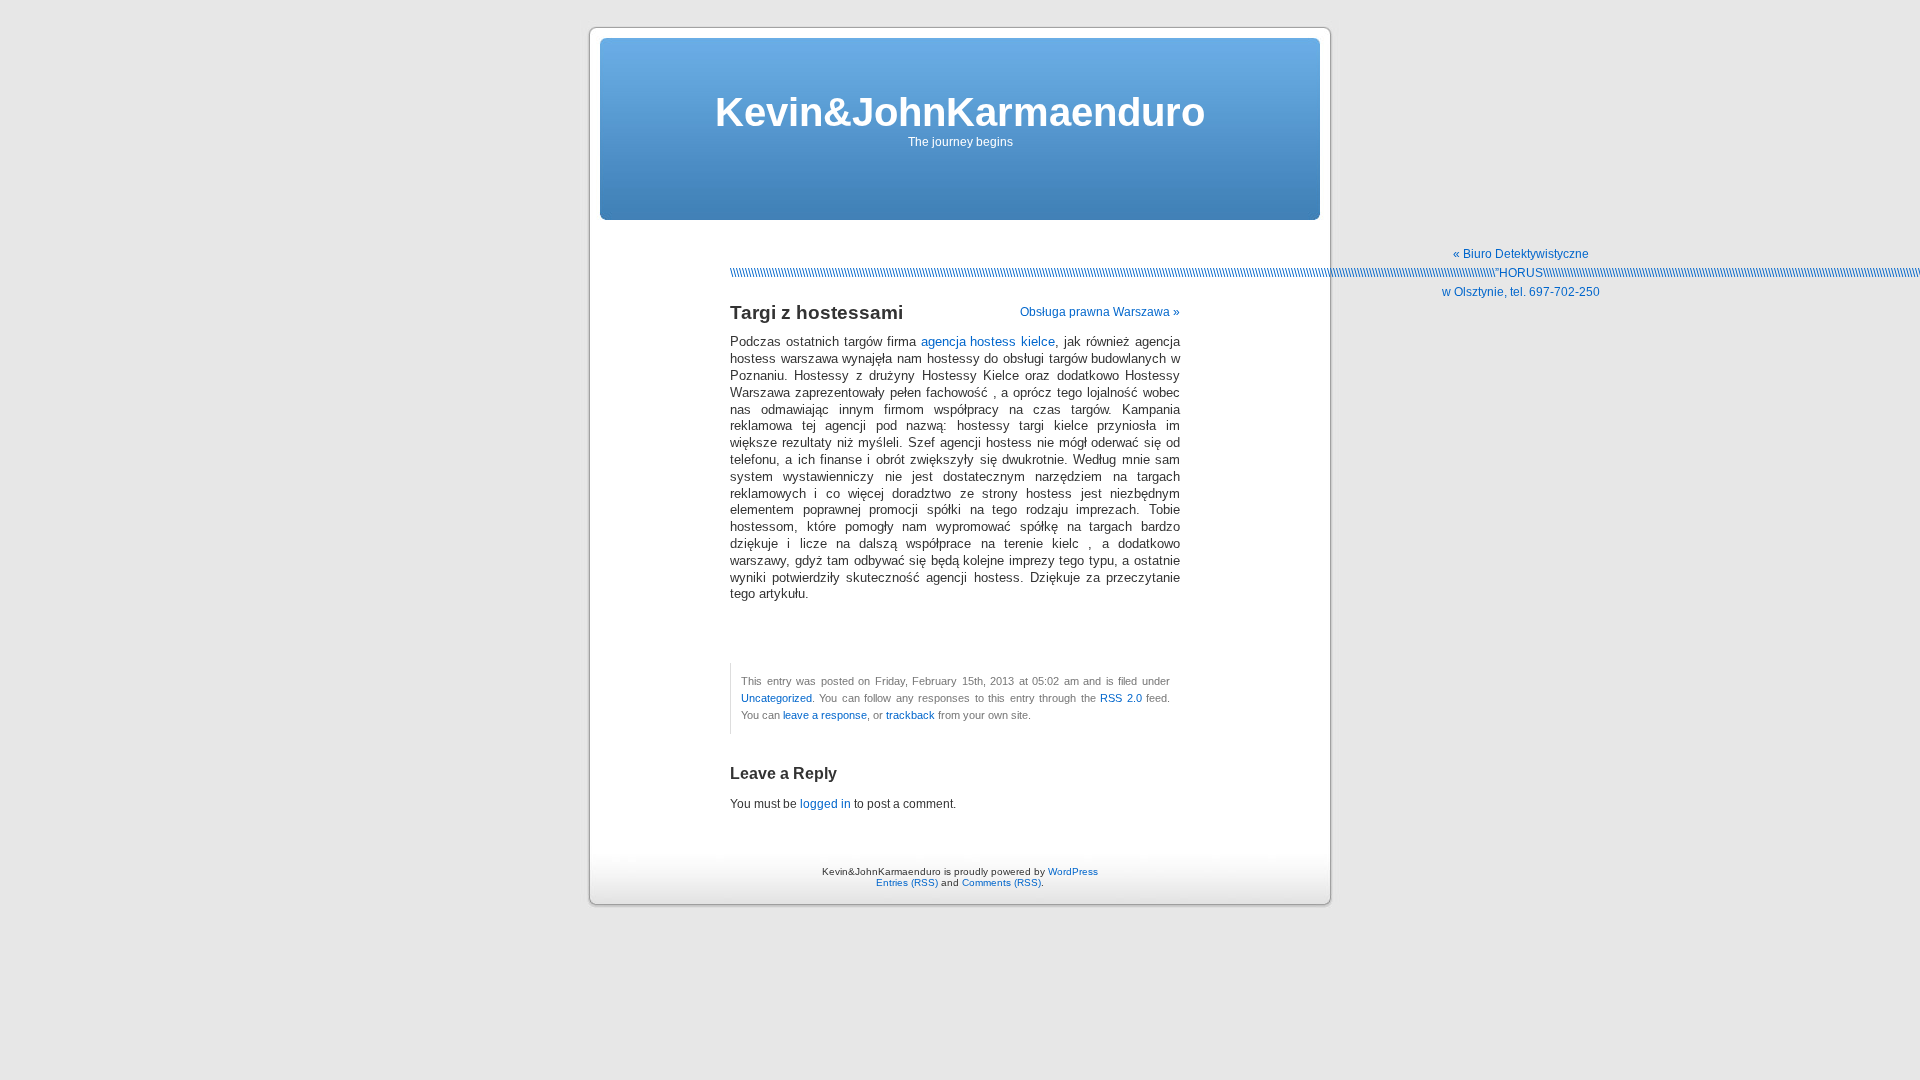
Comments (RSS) (1001, 882)
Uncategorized (776, 698)
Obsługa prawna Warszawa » (1100, 312)
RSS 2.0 (1120, 698)
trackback (910, 715)
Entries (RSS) (907, 882)
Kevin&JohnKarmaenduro (960, 112)
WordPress (1073, 871)
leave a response (825, 715)
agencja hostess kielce (988, 342)
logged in (825, 804)
